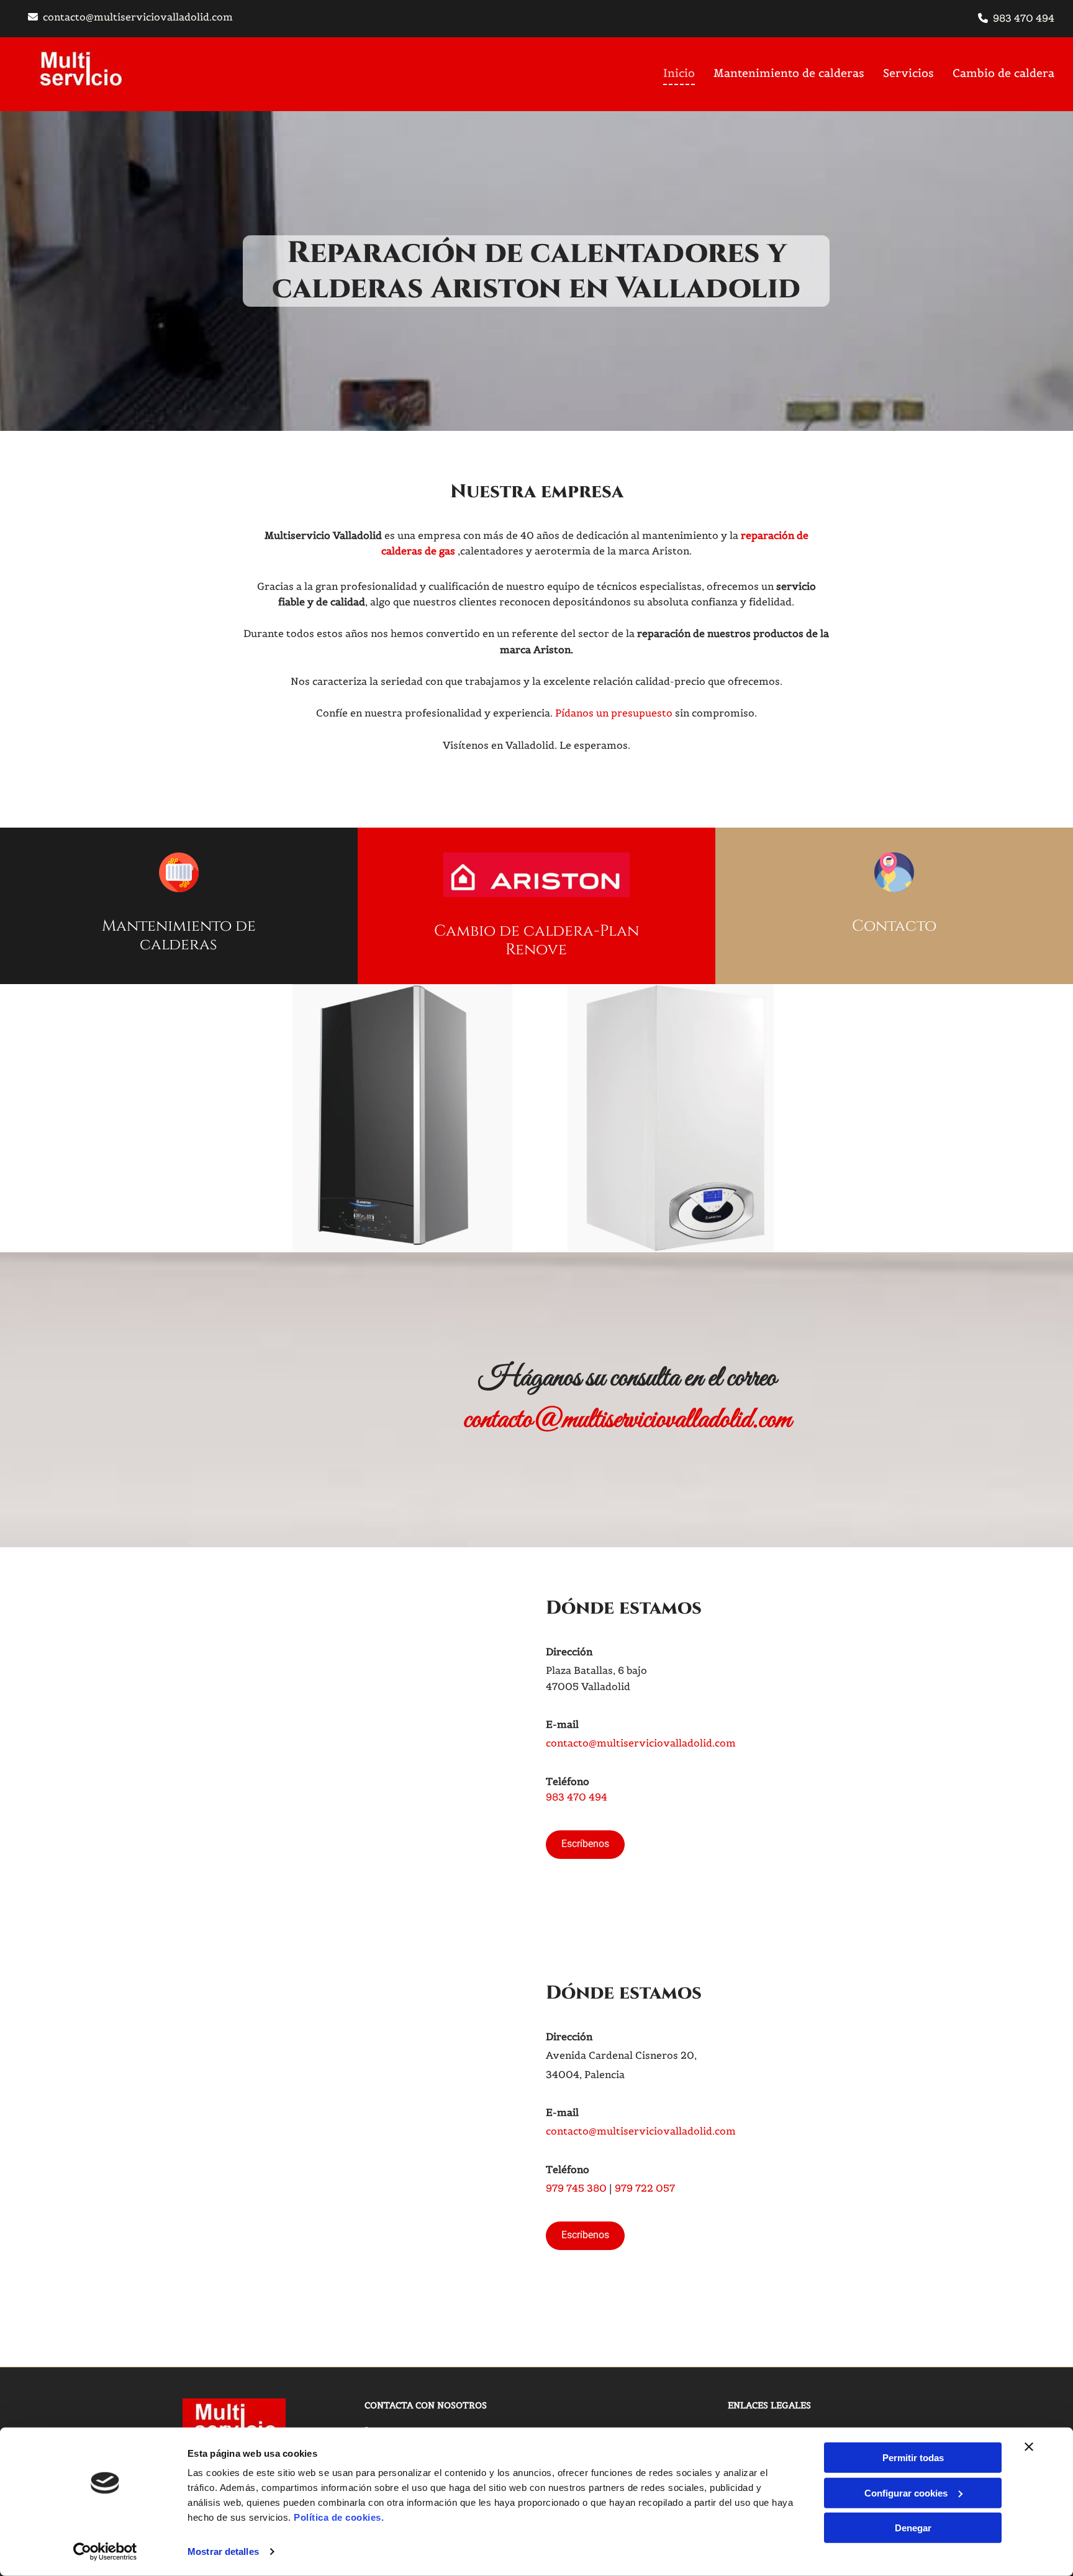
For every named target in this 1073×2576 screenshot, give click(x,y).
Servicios (908, 73)
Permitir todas (913, 2458)
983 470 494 (1024, 18)
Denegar (913, 2528)
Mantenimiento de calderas (789, 73)
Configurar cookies (906, 2492)
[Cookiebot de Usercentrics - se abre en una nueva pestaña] (105, 2552)
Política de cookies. (339, 2517)
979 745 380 (576, 2188)
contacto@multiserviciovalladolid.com (138, 17)
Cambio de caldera (1003, 73)
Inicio (679, 73)
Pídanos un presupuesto (614, 713)
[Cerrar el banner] (1029, 2447)
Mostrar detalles (223, 2551)
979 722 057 (645, 2188)
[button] (585, 1845)
